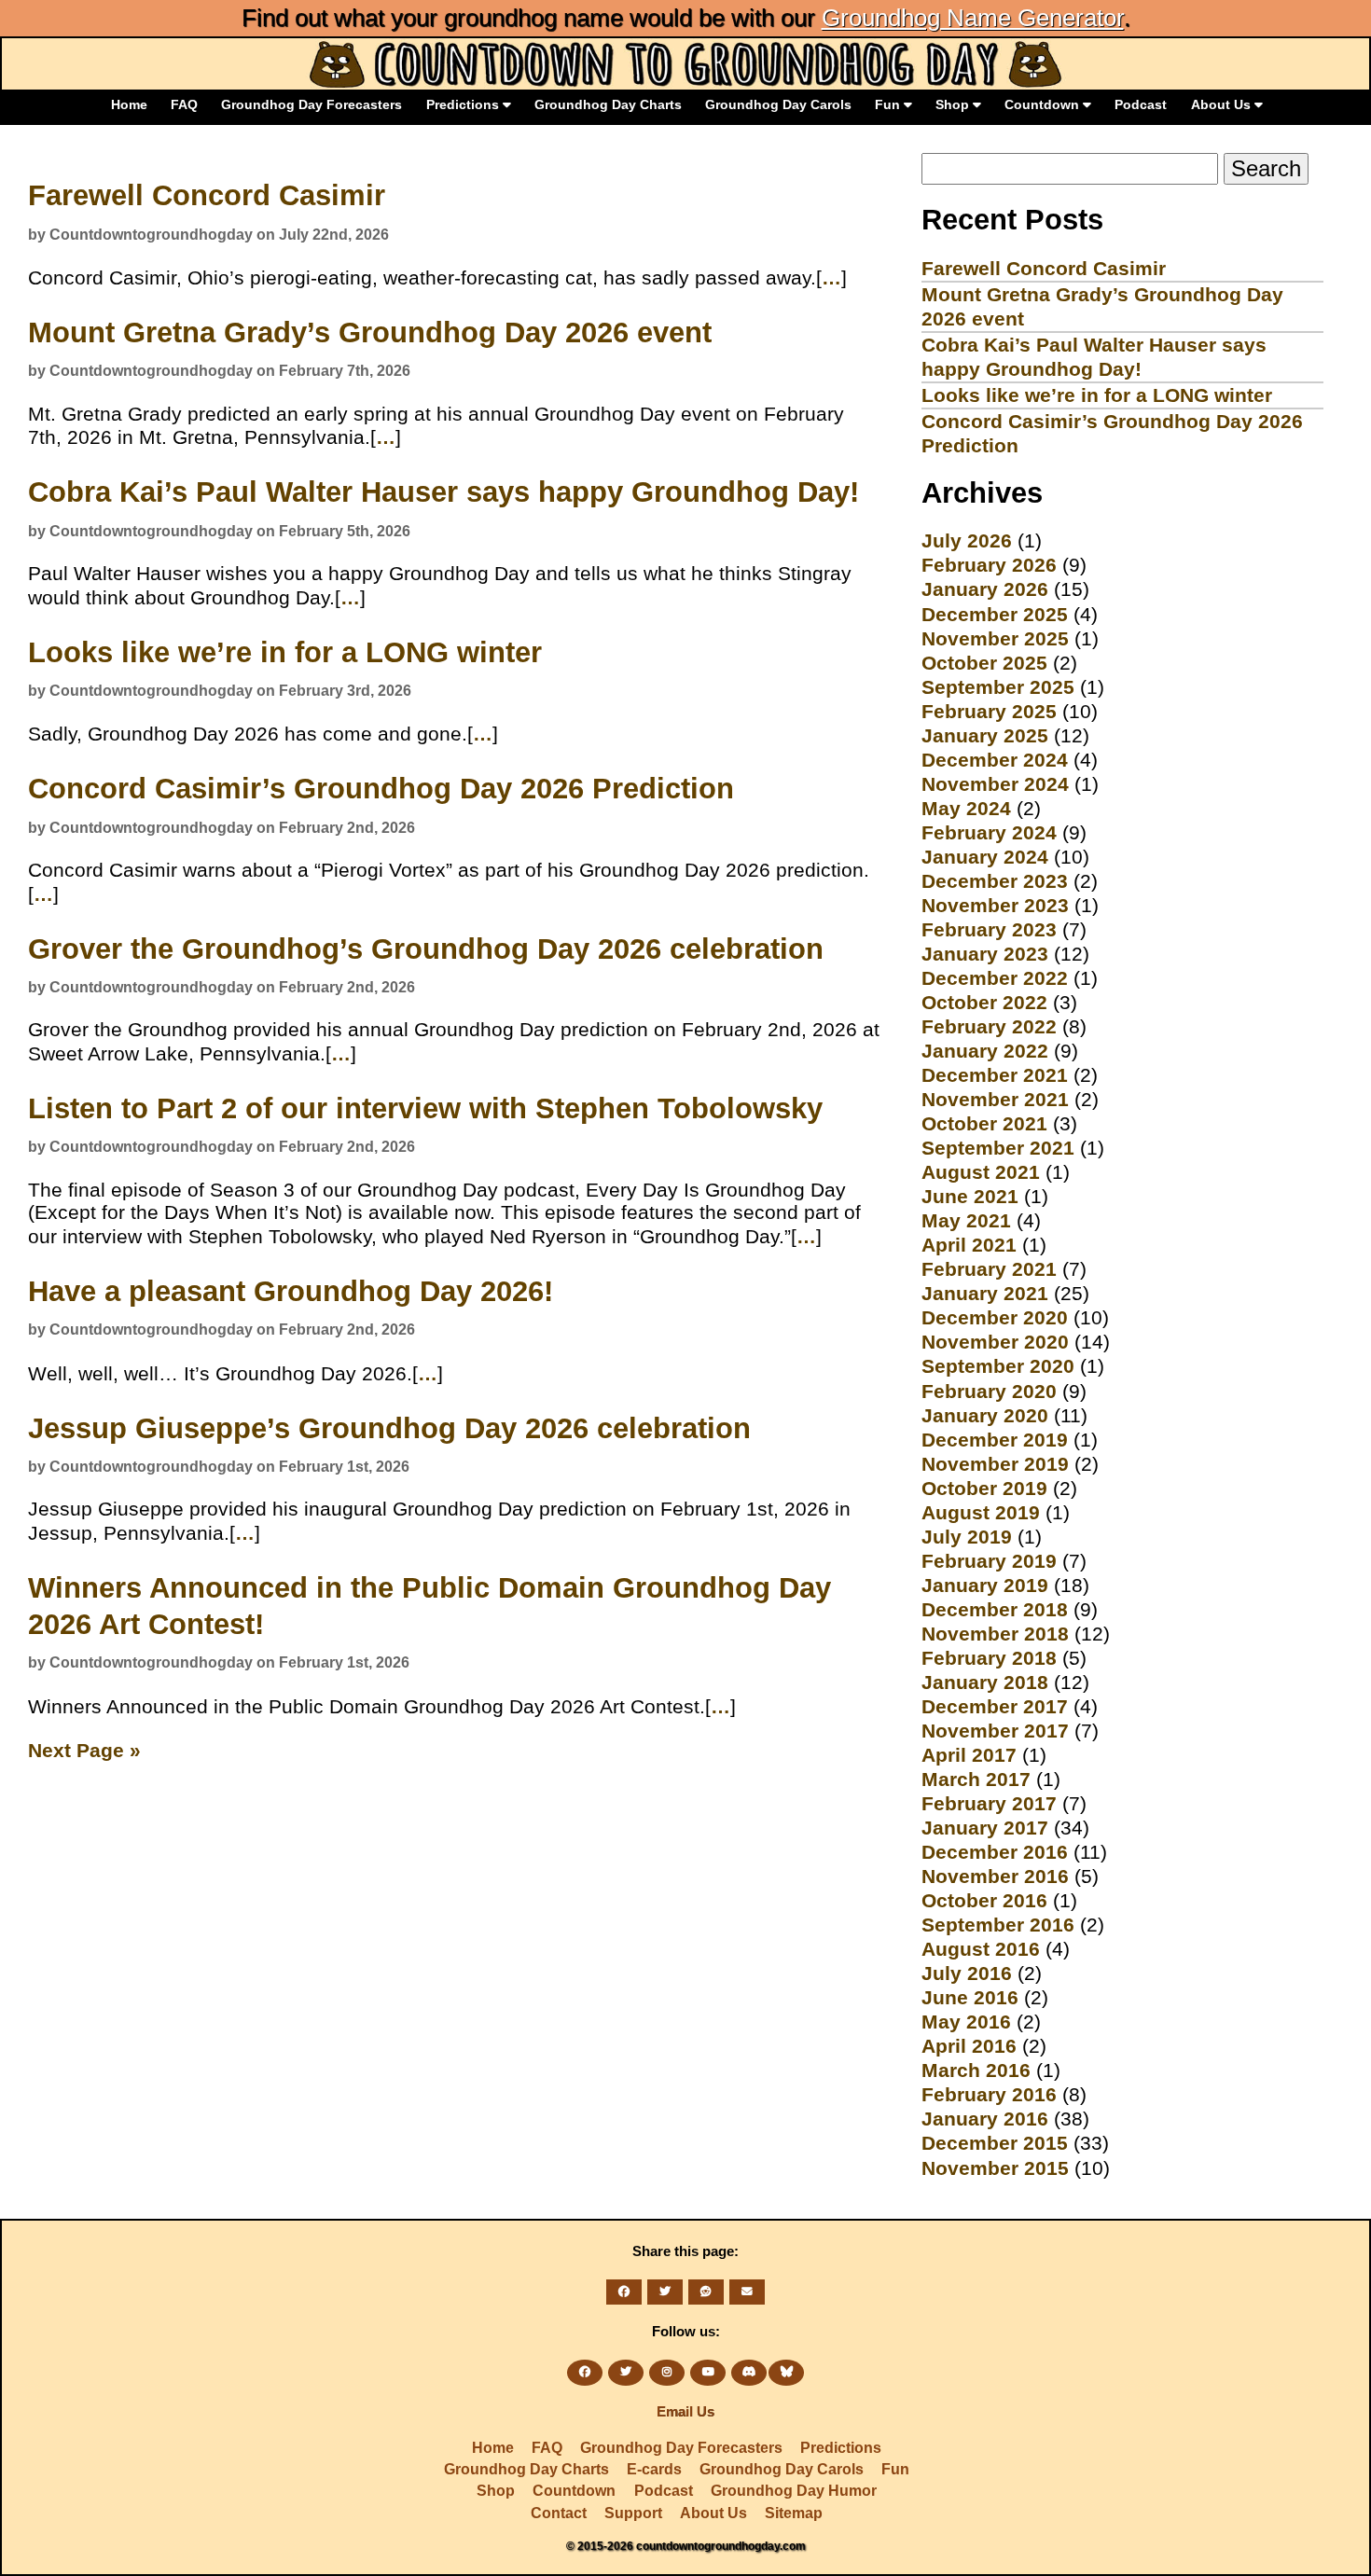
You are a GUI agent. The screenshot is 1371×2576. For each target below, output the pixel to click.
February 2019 (989, 1561)
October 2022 (984, 1002)
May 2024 (966, 808)
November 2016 (995, 1876)
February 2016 (989, 2094)
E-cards (654, 2469)
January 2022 (985, 1051)
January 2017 (985, 1828)
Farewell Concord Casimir (207, 195)
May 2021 (966, 1220)
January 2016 (985, 2119)
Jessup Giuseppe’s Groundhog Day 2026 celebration (389, 1428)
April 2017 (969, 1755)
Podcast (1141, 104)
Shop (954, 104)
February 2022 (989, 1026)
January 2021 (985, 1293)
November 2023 (995, 905)
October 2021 (984, 1123)
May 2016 (966, 2022)
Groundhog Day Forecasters (312, 104)
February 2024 (989, 832)
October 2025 (984, 663)
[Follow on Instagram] (667, 2373)
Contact (559, 2513)
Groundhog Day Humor (794, 2491)
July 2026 (967, 540)
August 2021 (981, 1172)
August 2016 (981, 1949)
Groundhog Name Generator (973, 18)
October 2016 (984, 1900)
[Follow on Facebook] (585, 2373)
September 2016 (998, 1925)
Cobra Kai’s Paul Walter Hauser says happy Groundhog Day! (443, 492)
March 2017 (976, 1779)
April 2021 (969, 1245)
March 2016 (976, 2070)
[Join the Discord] (749, 2373)
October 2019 (984, 1488)
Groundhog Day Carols (778, 104)
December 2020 (995, 1317)
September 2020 (998, 1366)
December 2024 (995, 760)
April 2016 (969, 2046)
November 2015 (995, 2168)
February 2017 (989, 1803)
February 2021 (989, 1269)
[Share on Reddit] (706, 2292)
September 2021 (998, 1148)
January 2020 (985, 1415)
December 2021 (995, 1075)
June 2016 (970, 1997)
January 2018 (985, 1682)
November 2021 (995, 1099)
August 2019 (981, 1512)
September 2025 (998, 687)
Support (633, 2513)
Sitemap (794, 2513)
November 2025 (995, 638)
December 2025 (995, 614)
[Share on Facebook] (624, 2292)
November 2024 (995, 784)
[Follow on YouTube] (708, 2373)
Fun (889, 104)
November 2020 (995, 1342)
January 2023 (985, 954)
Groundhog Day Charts (608, 104)
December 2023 (995, 881)
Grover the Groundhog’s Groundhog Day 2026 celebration (426, 949)
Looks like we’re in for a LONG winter (285, 652)
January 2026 (985, 589)
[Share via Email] (747, 2292)
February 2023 (989, 929)
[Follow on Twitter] (626, 2373)
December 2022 (995, 978)
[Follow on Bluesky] (786, 2373)
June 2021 (970, 1196)
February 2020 (989, 1391)
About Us (1223, 104)
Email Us (685, 2412)
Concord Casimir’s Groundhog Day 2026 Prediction (381, 789)
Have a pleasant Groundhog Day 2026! (291, 1291)
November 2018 (995, 1634)
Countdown (1044, 104)
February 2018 (989, 1658)
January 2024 (985, 857)
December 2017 (995, 1706)
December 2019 (995, 1440)
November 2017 (995, 1731)
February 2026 (989, 565)
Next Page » (84, 1750)
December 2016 (995, 1852)
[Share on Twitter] (665, 2292)
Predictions (464, 104)
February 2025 (989, 711)
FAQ (184, 104)
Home (129, 104)
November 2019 (995, 1464)
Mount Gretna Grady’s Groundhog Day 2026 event (370, 332)
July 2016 (967, 1973)
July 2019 (967, 1537)
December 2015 (995, 2143)
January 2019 (985, 1585)
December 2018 (995, 1609)
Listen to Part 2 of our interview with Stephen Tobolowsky (425, 1108)
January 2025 (985, 735)
